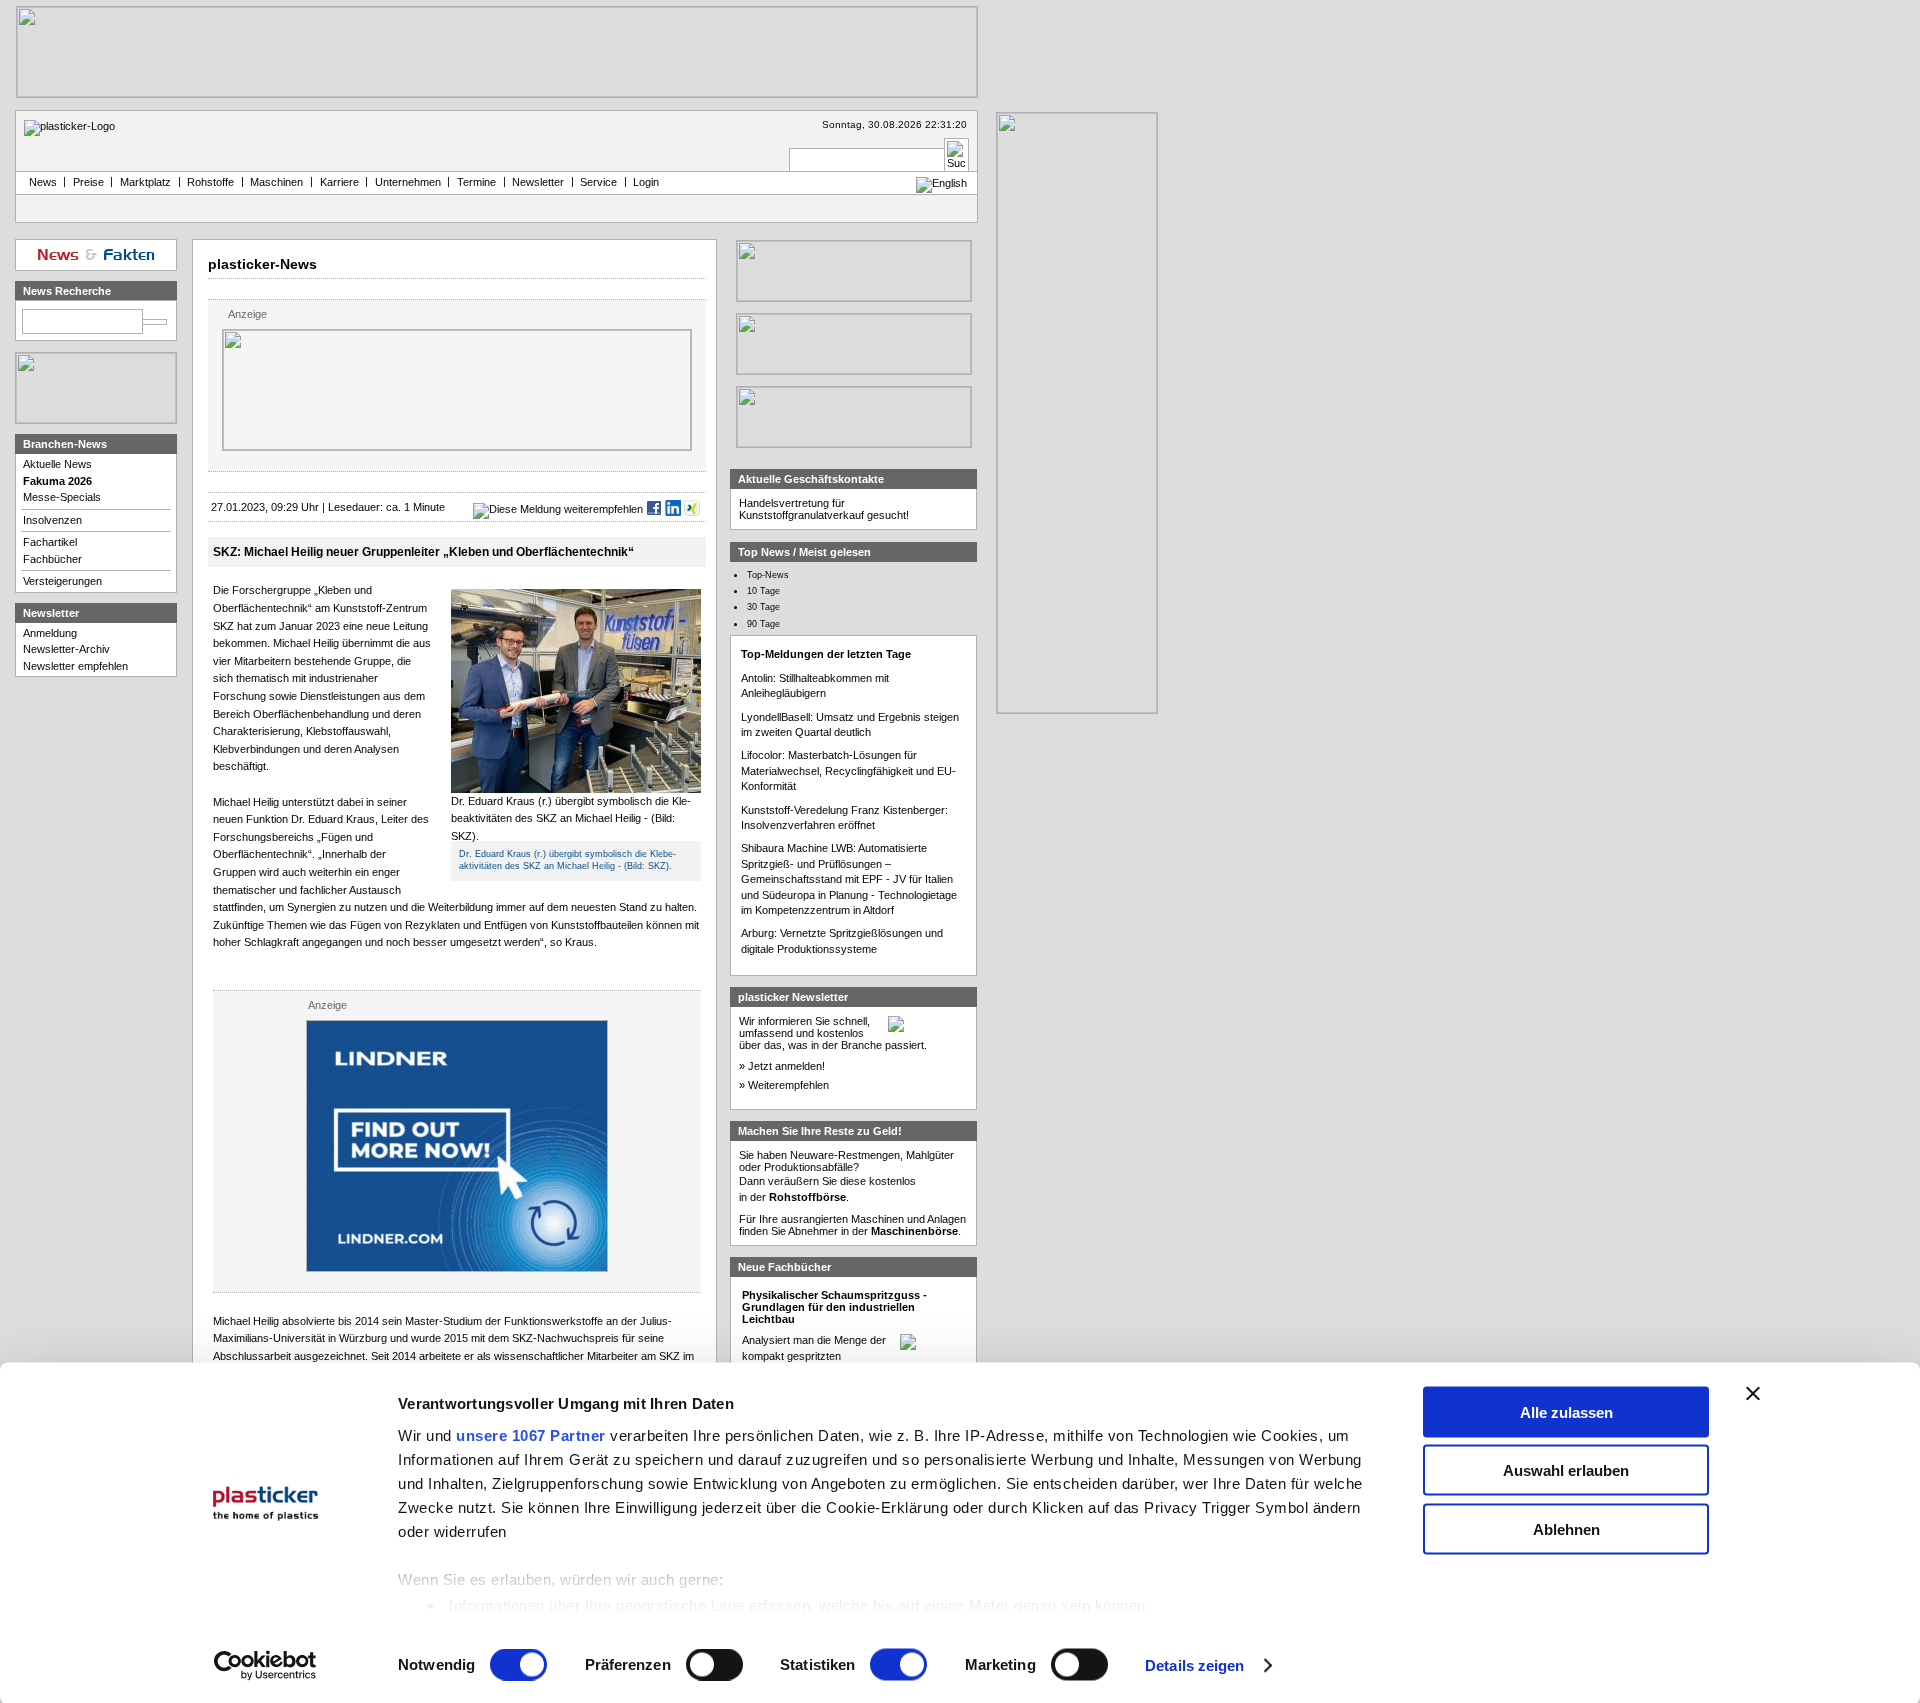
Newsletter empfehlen (75, 666)
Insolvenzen (52, 520)
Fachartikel (50, 542)
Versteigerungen (62, 581)
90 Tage (763, 624)
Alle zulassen (1566, 1411)
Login (646, 182)
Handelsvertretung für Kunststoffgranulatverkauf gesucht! (824, 509)
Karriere (339, 182)
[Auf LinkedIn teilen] (673, 509)
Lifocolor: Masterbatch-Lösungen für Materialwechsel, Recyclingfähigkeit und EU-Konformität (848, 770)
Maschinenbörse (914, 1231)
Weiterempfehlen (788, 1085)
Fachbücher (52, 559)
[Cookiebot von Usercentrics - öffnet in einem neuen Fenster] (265, 1666)
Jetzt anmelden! (786, 1066)
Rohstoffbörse (807, 1197)
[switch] (714, 1665)
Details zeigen (1194, 1665)
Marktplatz (145, 182)
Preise (88, 182)
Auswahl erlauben (1566, 1470)
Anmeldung (50, 633)
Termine (476, 182)
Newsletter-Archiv (66, 649)
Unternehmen (408, 182)
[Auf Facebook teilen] (654, 509)
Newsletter (538, 182)
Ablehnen (1566, 1528)
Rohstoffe (210, 182)
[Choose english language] (941, 183)
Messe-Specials (62, 497)
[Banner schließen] (1753, 1393)
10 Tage (763, 591)
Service (598, 182)
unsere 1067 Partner (531, 1434)
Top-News (768, 575)
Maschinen (276, 182)
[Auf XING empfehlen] (692, 509)
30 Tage (763, 607)
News (40, 182)
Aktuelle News (57, 464)
